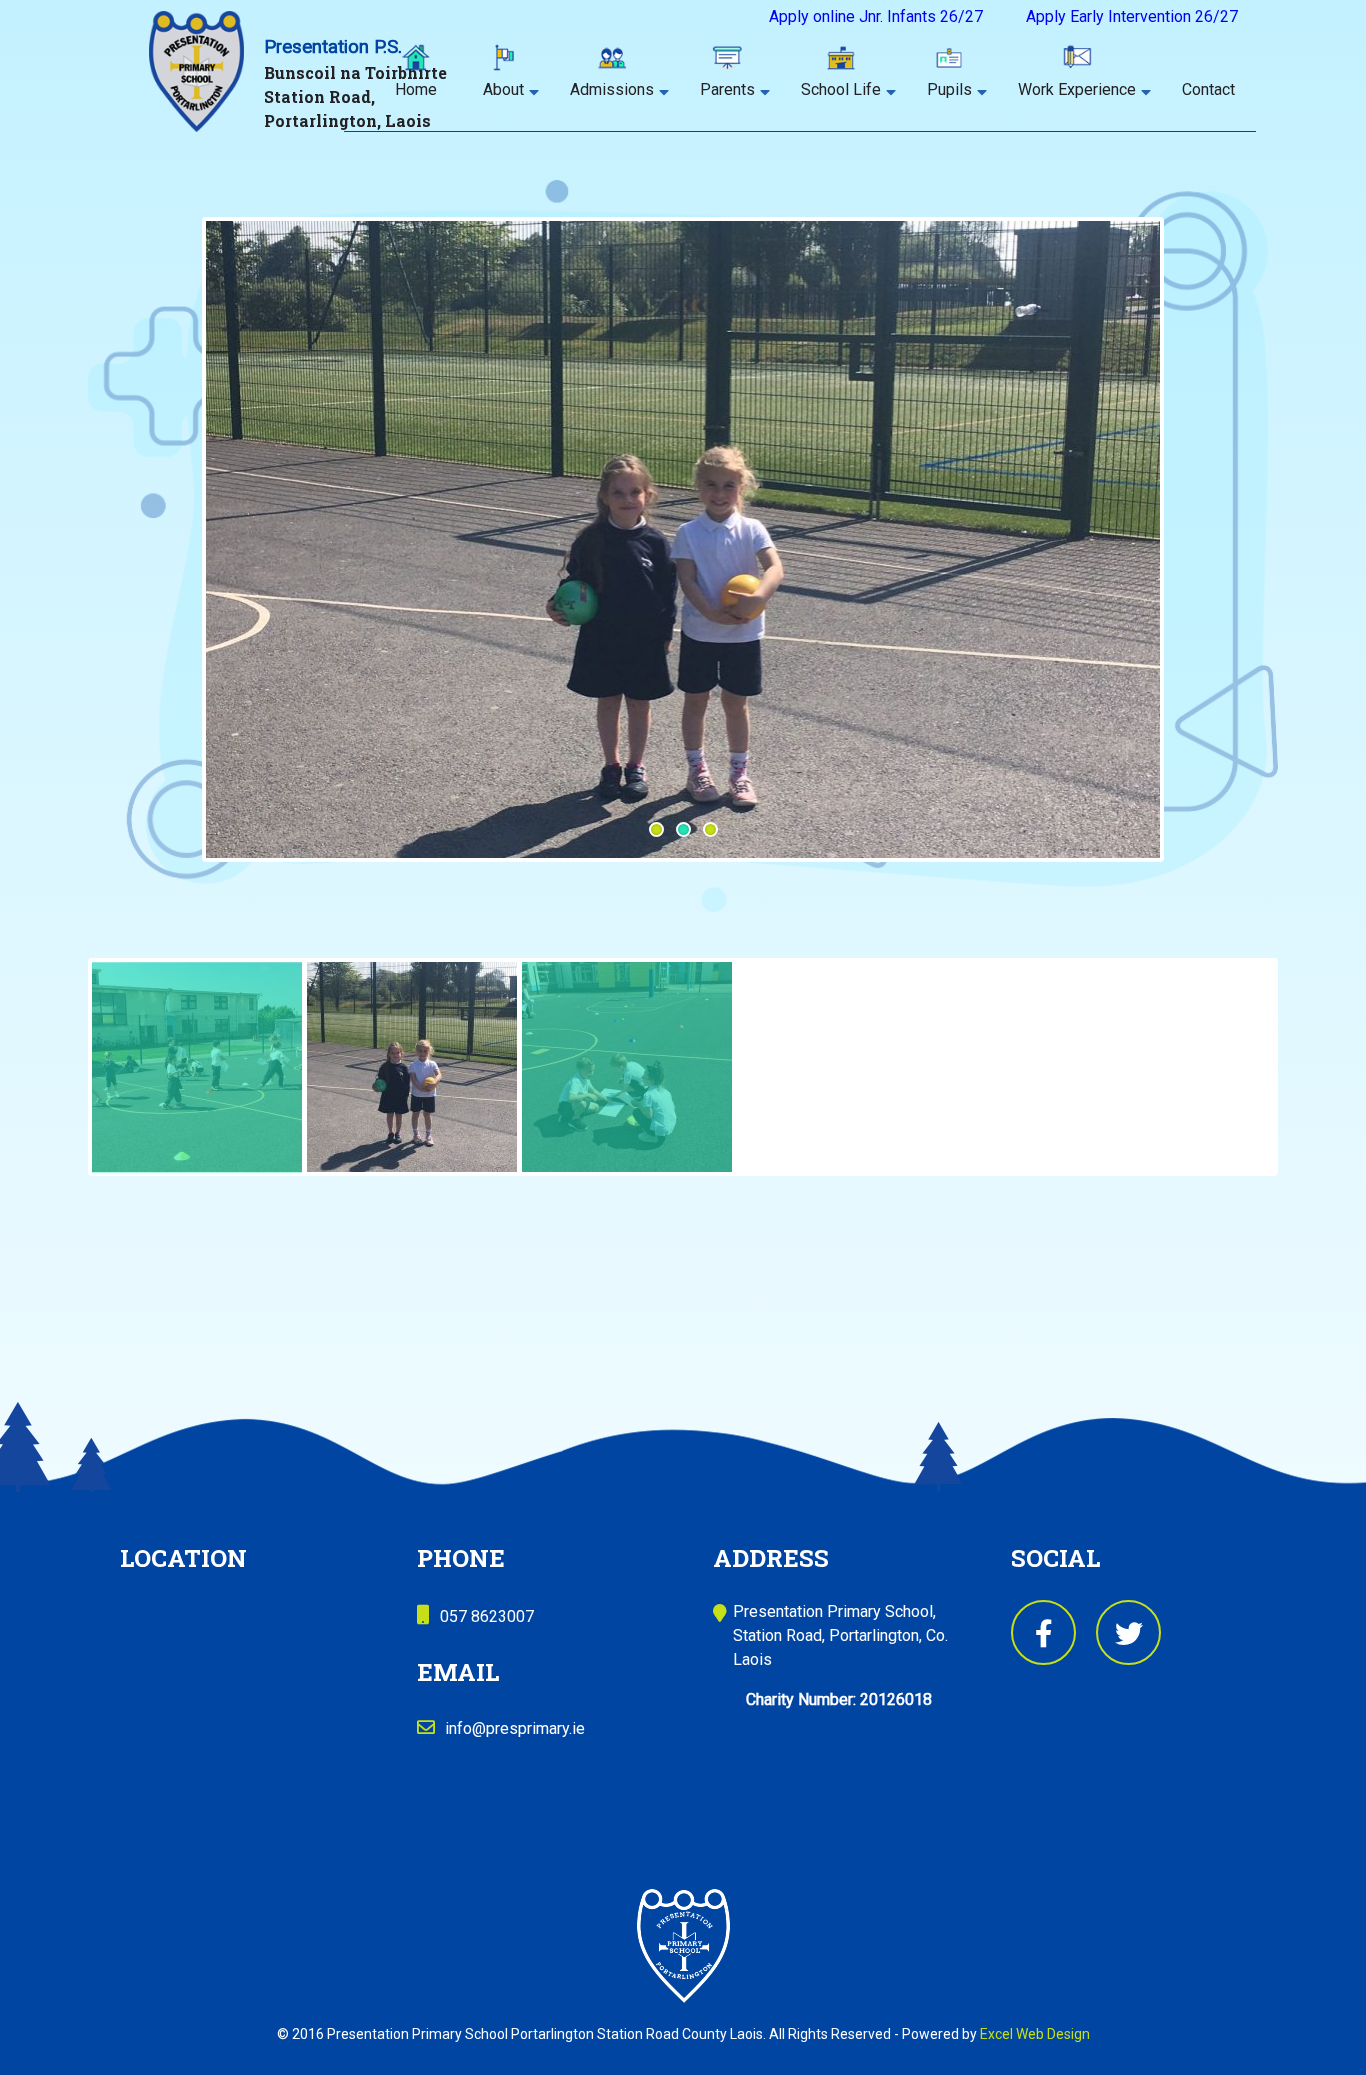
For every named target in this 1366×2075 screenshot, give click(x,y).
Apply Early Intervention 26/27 (1132, 16)
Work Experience (1077, 89)
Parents (727, 89)
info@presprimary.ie (515, 1728)
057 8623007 (487, 1616)
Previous (190, 584)
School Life (841, 89)
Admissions (612, 89)
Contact (1208, 89)
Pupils (949, 89)
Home (416, 89)
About (503, 89)
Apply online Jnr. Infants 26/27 (876, 16)
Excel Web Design (1035, 2034)
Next (1189, 561)
